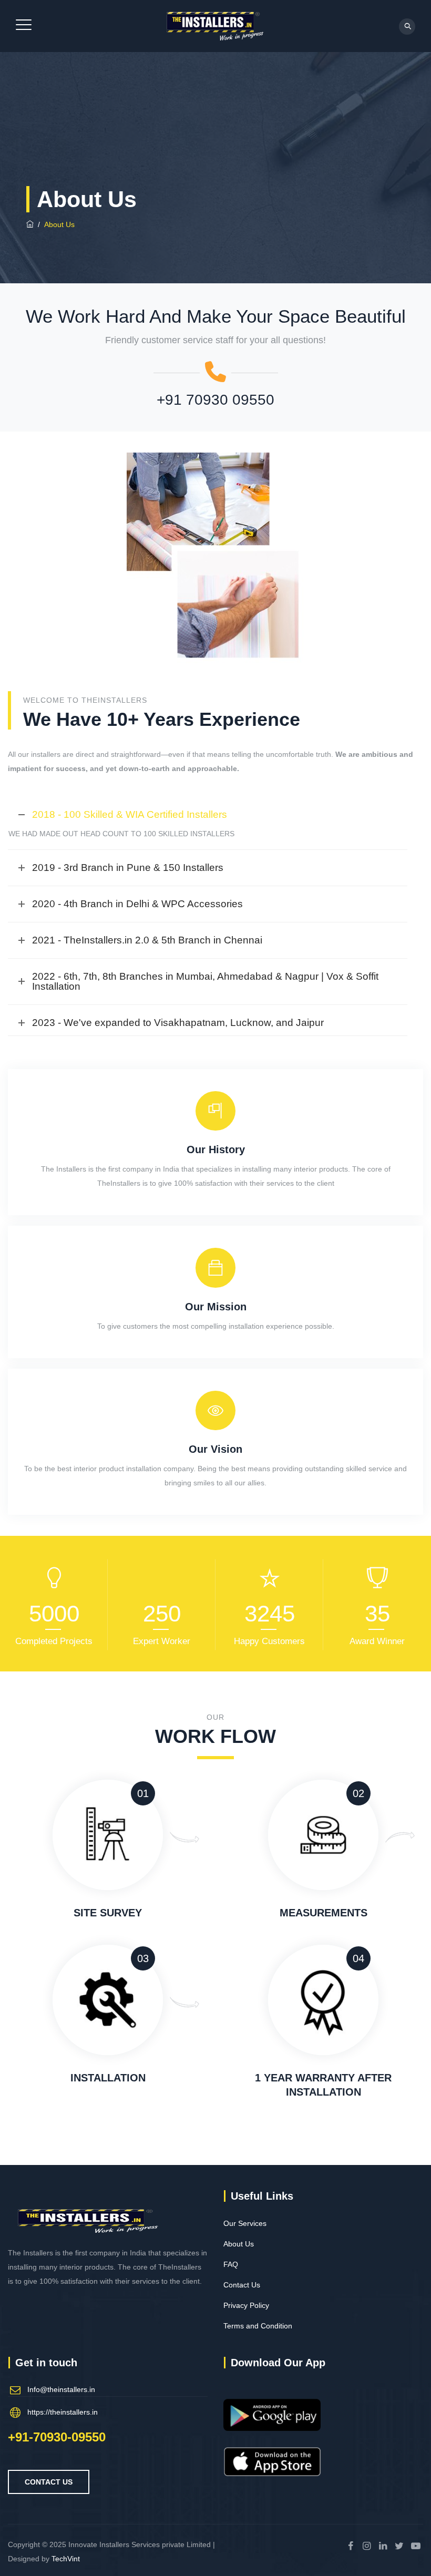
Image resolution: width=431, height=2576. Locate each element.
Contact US (49, 2482)
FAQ (231, 2264)
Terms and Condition (258, 2326)
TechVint (66, 2559)
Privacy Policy (246, 2305)
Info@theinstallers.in (61, 2389)
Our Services (245, 2223)
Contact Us (242, 2285)
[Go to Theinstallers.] (30, 224)
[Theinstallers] (214, 26)
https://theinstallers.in (63, 2412)
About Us (239, 2244)
